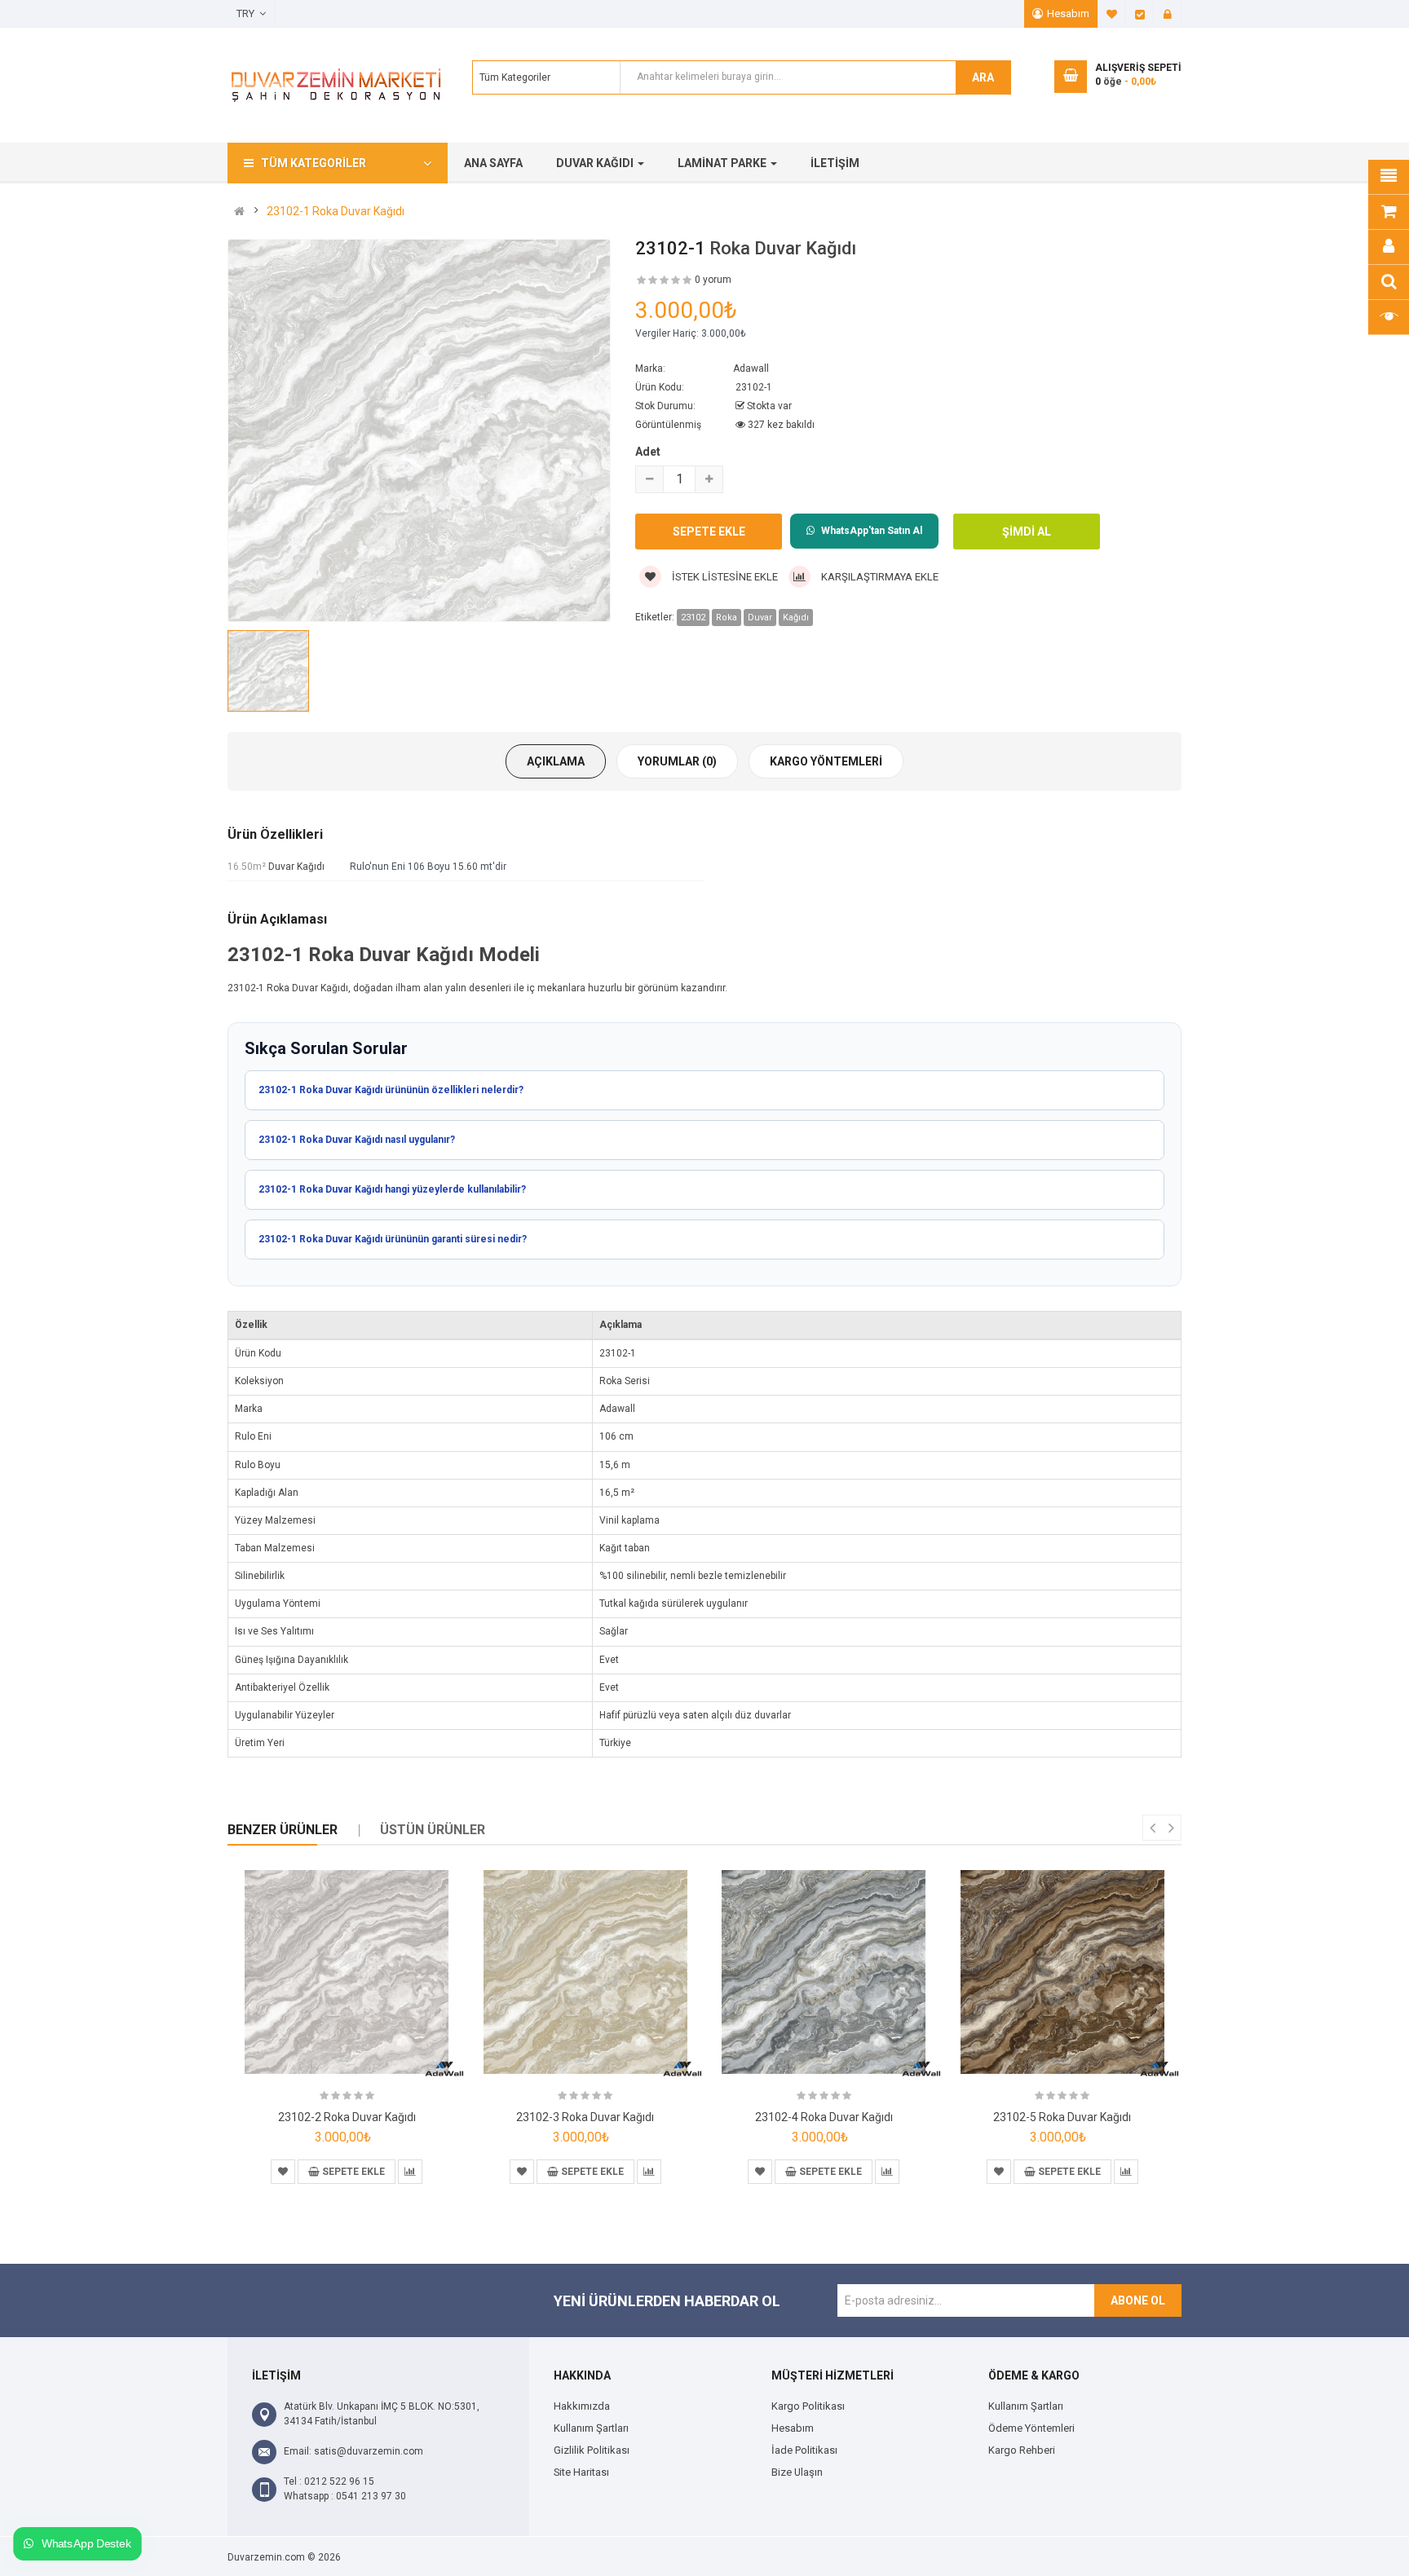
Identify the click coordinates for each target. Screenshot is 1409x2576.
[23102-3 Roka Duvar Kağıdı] (585, 1972)
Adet (648, 452)
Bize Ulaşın (797, 2472)
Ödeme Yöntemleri (1031, 2428)
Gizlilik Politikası (592, 2450)
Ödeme (1140, 14)
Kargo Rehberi (1022, 2450)
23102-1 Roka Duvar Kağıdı (336, 211)
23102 (693, 618)
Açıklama (556, 761)
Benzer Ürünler (283, 1830)
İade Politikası (804, 2450)
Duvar (760, 618)
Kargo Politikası (808, 2406)
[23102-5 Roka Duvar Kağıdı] (1062, 1972)
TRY (248, 13)
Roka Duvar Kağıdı (783, 248)
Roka (727, 618)
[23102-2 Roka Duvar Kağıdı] (347, 1972)
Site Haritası (581, 2472)
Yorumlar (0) (677, 761)
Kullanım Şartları (591, 2428)
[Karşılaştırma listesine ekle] (410, 2172)
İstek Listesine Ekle (724, 577)
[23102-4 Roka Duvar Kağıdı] (824, 1972)
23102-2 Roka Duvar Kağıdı (347, 2117)
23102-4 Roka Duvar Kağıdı (824, 2117)
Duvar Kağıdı (296, 867)
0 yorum (713, 280)
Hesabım (1068, 13)
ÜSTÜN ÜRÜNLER (433, 1830)
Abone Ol (1138, 2300)
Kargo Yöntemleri (826, 761)
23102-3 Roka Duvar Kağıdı (585, 2117)
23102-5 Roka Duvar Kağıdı (1062, 2117)
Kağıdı (796, 618)
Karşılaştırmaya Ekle (879, 577)
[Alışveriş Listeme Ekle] (283, 2172)
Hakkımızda (582, 2406)
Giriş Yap (1168, 14)
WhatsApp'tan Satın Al (872, 531)
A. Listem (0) (1112, 14)
